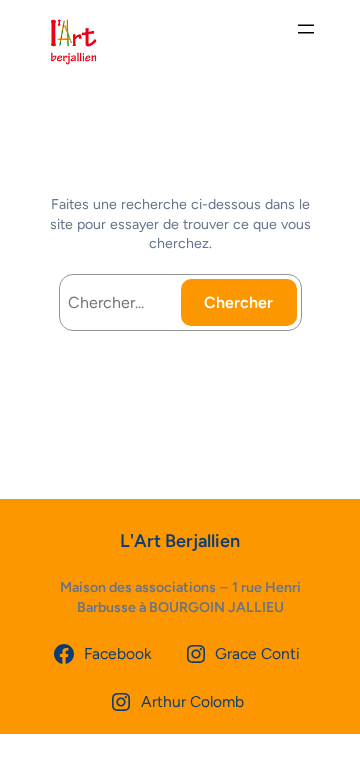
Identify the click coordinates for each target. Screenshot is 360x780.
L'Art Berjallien (180, 541)
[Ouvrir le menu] (306, 29)
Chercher (238, 302)
